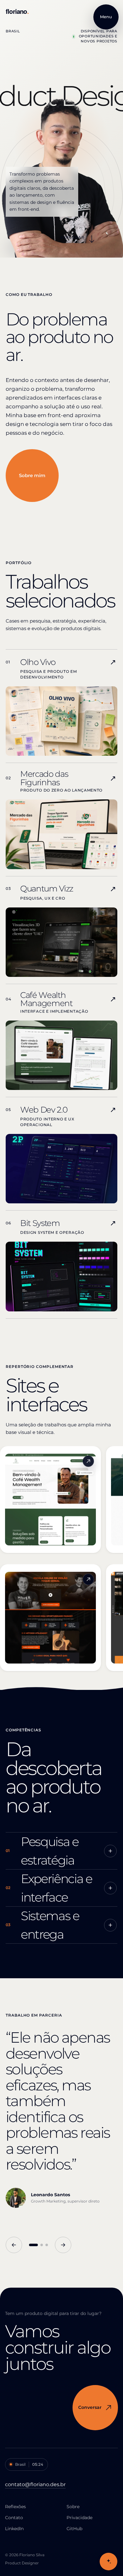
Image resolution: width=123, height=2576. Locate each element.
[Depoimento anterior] (14, 2245)
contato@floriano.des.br (35, 2484)
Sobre (73, 2507)
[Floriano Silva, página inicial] (28, 12)
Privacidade (79, 2518)
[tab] (33, 2245)
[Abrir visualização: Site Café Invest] (88, 1461)
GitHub (74, 2529)
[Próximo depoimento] (63, 2245)
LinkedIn (14, 2529)
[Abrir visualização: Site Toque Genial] (88, 1579)
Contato (14, 2518)
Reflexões (15, 2507)
